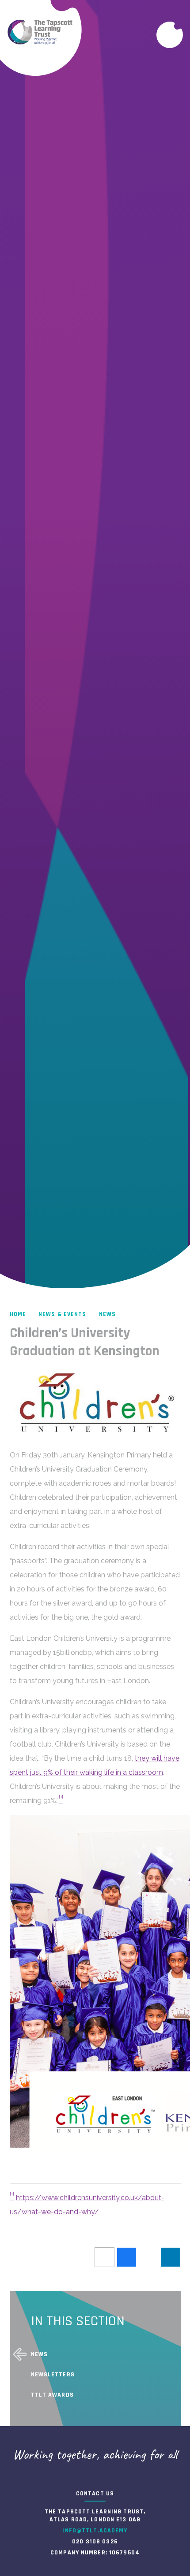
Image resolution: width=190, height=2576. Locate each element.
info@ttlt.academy (95, 2531)
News (107, 1314)
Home (18, 1314)
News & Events (63, 1314)
